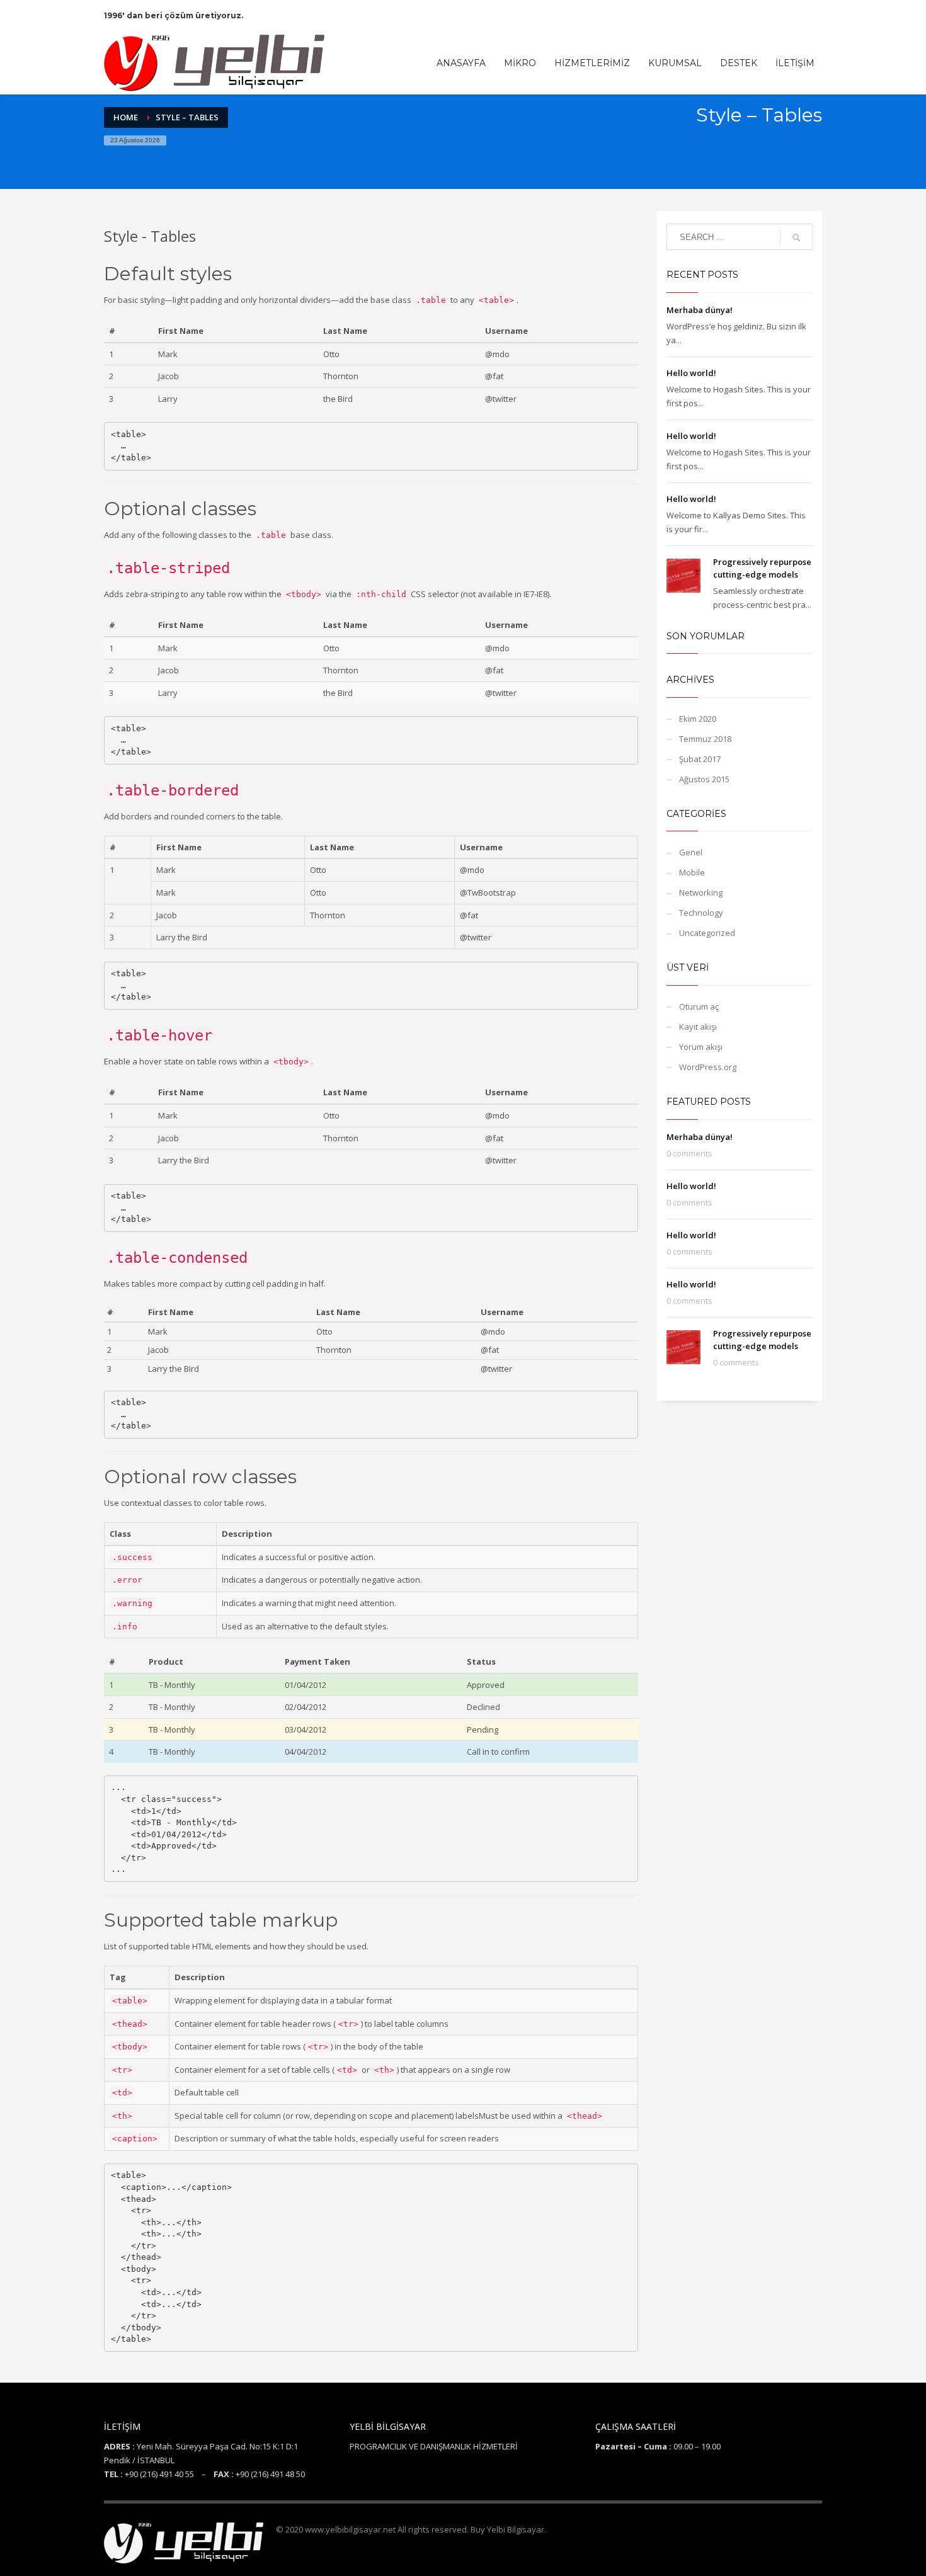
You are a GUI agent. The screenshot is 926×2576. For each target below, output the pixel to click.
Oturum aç (699, 1006)
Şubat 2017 (700, 759)
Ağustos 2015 (704, 779)
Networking (701, 892)
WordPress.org (708, 1067)
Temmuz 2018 (705, 739)
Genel (691, 852)
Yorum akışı (701, 1047)
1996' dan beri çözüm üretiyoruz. (174, 15)
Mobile (692, 872)
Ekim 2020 (698, 719)
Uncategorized (707, 933)
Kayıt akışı (698, 1027)
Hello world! (691, 373)
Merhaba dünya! (700, 310)
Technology (701, 913)
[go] (796, 237)
